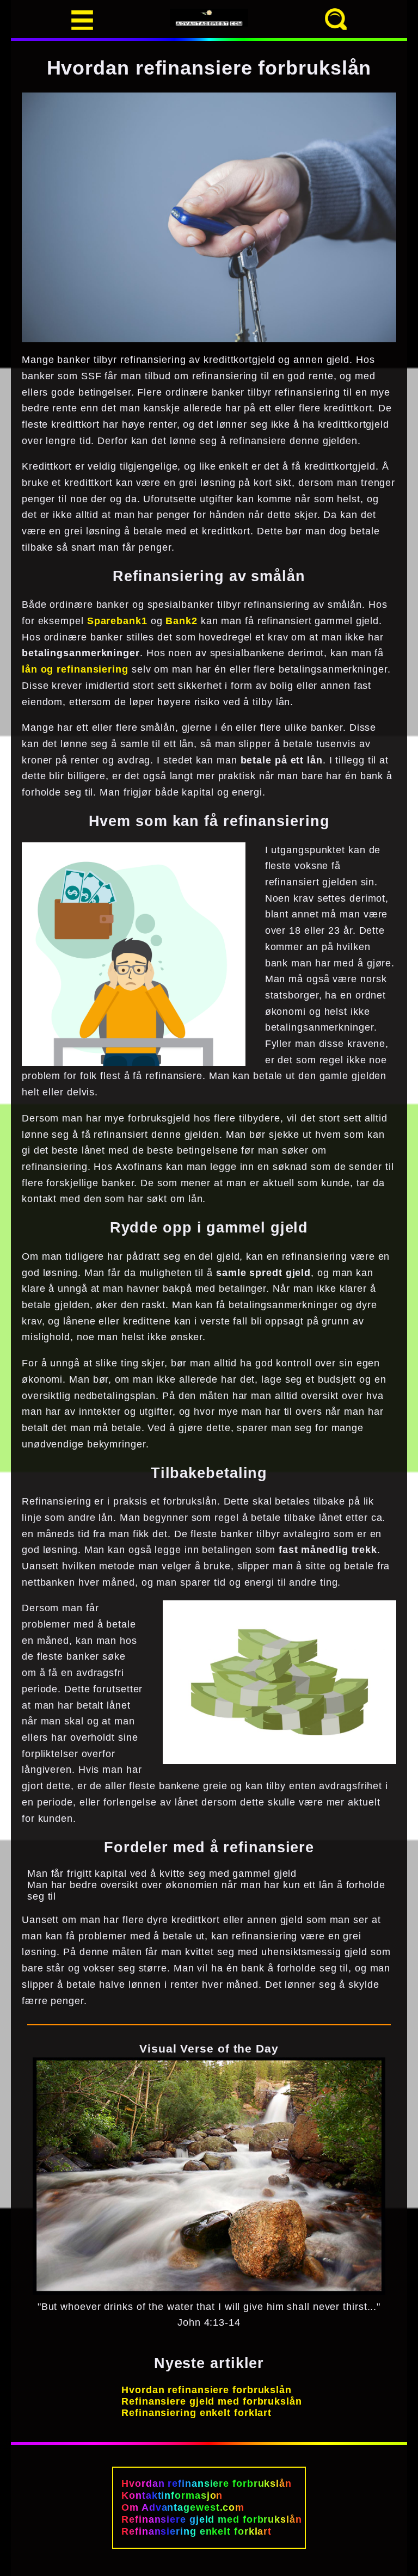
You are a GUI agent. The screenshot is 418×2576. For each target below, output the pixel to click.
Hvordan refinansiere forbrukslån (207, 2390)
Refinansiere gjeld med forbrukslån (212, 2401)
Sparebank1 (117, 621)
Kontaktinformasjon (172, 2495)
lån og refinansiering (75, 669)
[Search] (336, 19)
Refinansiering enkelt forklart (196, 2413)
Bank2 (182, 621)
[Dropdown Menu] (82, 19)
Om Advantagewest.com (183, 2507)
